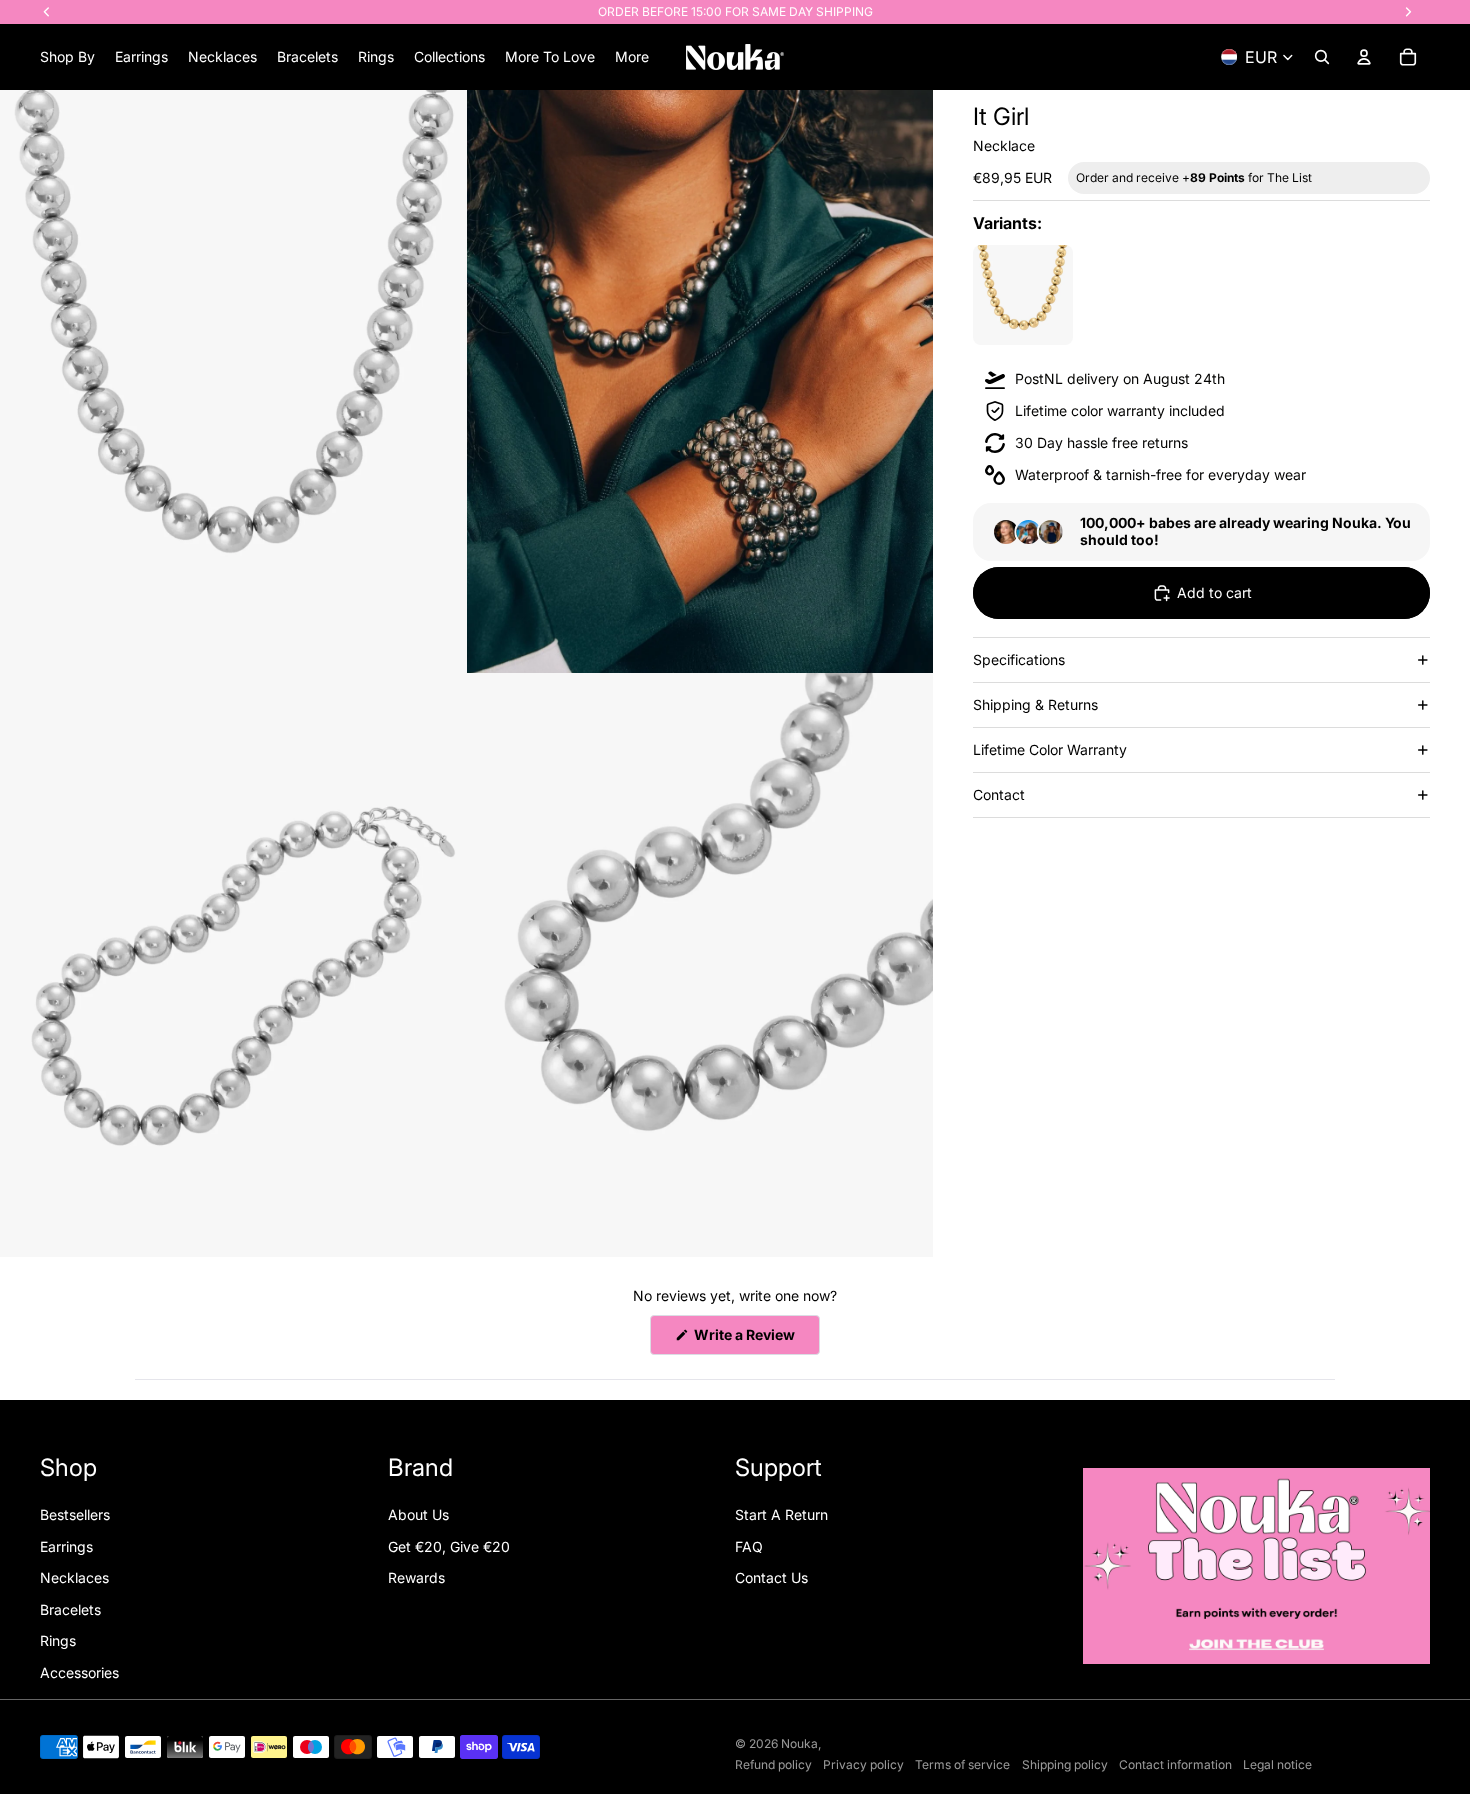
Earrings (66, 1546)
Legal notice (1277, 1764)
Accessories (79, 1672)
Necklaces (74, 1577)
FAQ (749, 1546)
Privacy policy (863, 1764)
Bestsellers (75, 1514)
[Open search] (1322, 57)
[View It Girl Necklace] (1023, 295)
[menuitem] (632, 57)
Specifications (1019, 659)
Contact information (1175, 1764)
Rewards (416, 1577)
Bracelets (70, 1609)
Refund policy (773, 1764)
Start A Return (781, 1514)
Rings (58, 1640)
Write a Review (755, 1340)
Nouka (799, 1743)
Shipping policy (1065, 1764)
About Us (418, 1514)
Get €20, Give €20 (449, 1546)
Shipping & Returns (1035, 704)
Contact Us (771, 1577)
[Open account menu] (1364, 57)
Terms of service (962, 1764)
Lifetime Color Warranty (1050, 749)
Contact (999, 794)
